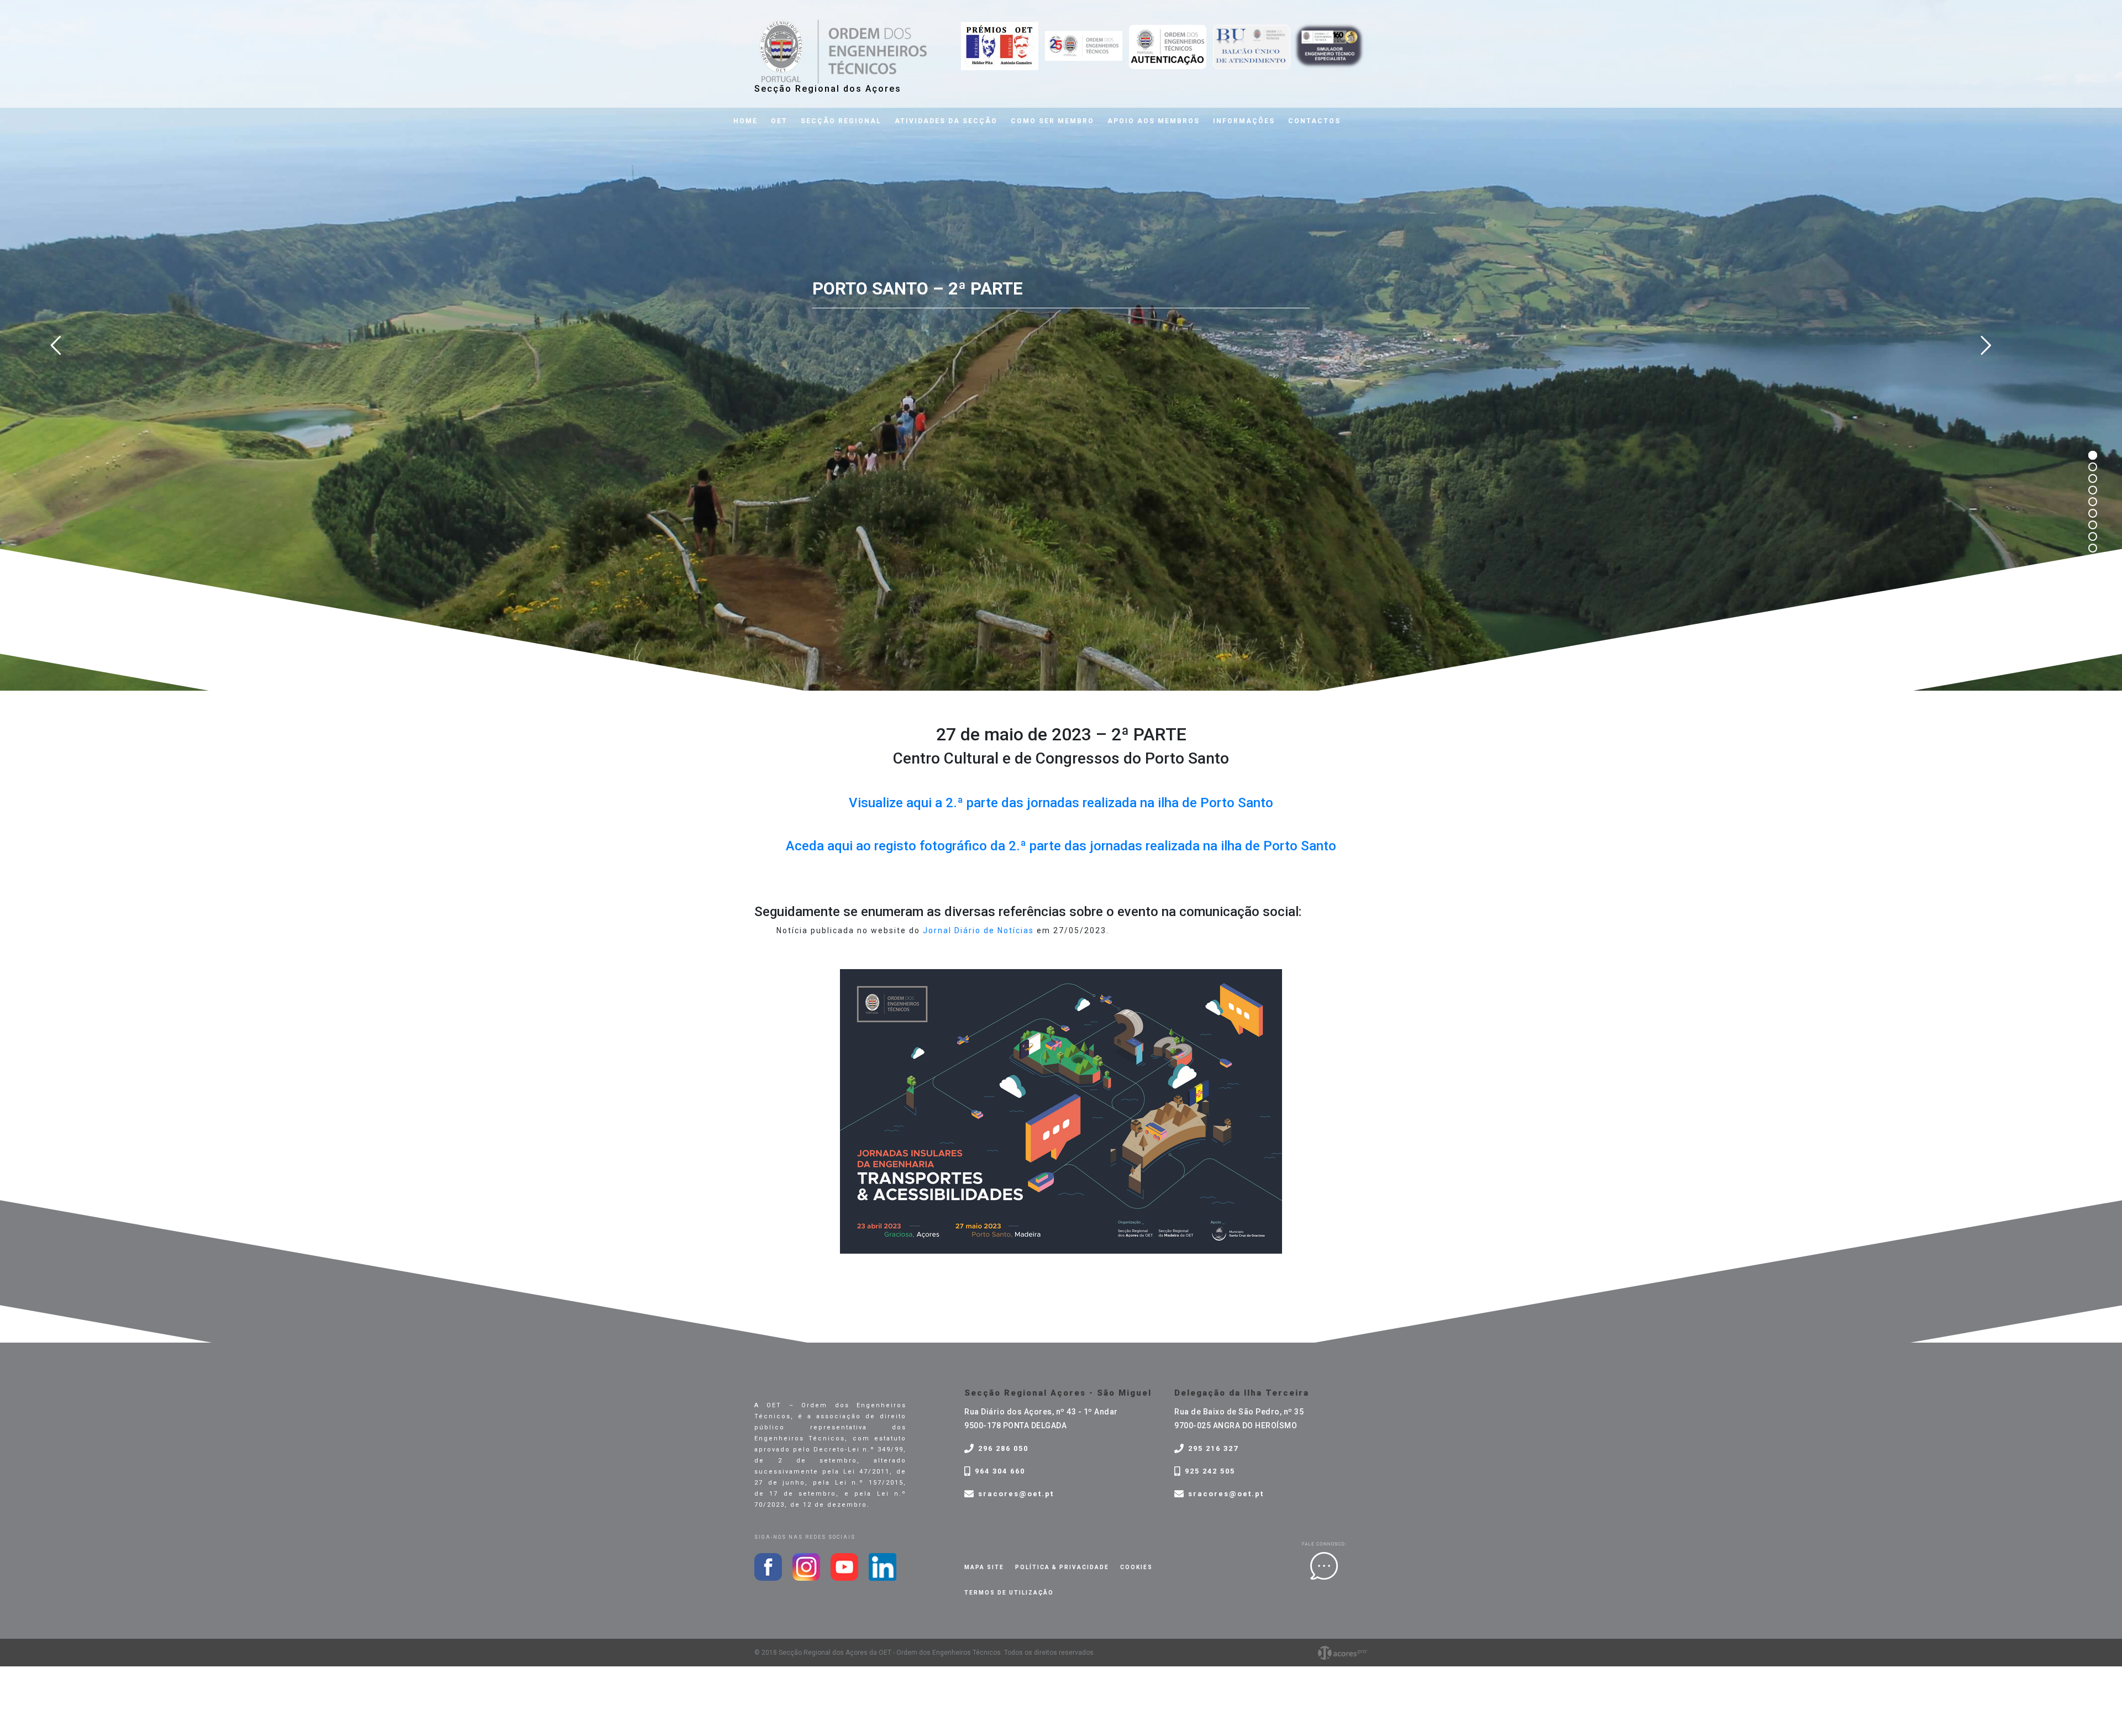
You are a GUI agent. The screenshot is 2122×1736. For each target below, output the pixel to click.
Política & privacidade (1062, 1567)
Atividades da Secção (946, 121)
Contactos (1314, 121)
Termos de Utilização (1009, 1593)
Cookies (1136, 1567)
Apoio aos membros (1154, 121)
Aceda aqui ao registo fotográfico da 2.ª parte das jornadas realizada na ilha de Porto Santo (1061, 846)
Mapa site (984, 1567)
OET (779, 121)
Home (745, 121)
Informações (1244, 121)
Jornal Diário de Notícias (978, 930)
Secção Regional (841, 121)
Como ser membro (1052, 121)
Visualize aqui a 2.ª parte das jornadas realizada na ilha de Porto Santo (1061, 803)
